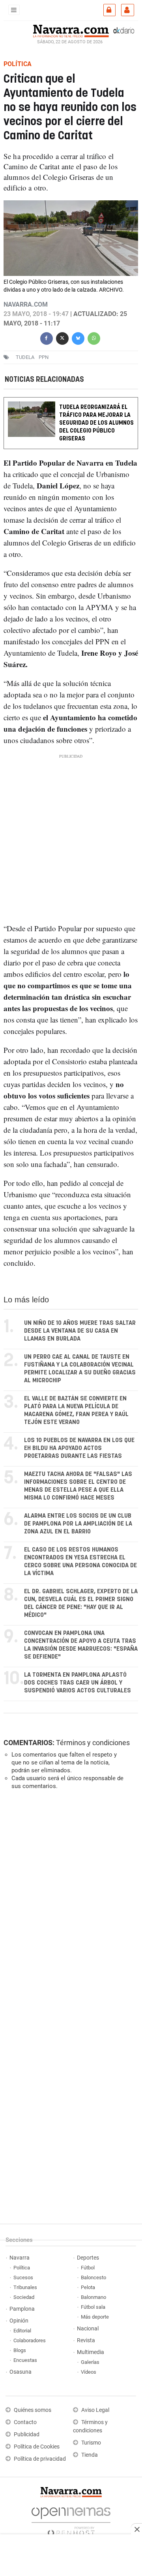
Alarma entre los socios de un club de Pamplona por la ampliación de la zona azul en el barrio (78, 1524)
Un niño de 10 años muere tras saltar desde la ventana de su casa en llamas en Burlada (80, 1331)
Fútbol (88, 2268)
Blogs (20, 2350)
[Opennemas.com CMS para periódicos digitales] (71, 2520)
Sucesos (23, 2277)
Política (22, 2268)
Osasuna (21, 2372)
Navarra (20, 2258)
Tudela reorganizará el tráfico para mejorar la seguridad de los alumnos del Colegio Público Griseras (96, 423)
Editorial (22, 2331)
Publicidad (27, 2435)
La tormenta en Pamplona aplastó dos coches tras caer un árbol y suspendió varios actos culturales (78, 1683)
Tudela (25, 357)
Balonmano (93, 2297)
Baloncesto (93, 2277)
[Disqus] (69, 1904)
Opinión (19, 2321)
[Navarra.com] (71, 30)
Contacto (25, 2422)
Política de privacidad (40, 2459)
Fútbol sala (93, 2307)
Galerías (90, 2362)
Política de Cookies (37, 2447)
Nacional (88, 2329)
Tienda (90, 2455)
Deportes (88, 2258)
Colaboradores (30, 2340)
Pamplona (22, 2309)
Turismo (91, 2443)
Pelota (88, 2287)
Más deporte (95, 2317)
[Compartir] (47, 337)
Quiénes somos (33, 2410)
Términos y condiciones (93, 1743)
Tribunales (25, 2287)
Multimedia (91, 2352)
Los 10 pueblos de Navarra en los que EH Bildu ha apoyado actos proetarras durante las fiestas (79, 1448)
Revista (86, 2340)
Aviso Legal (95, 2410)
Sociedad (24, 2297)
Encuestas (25, 2360)
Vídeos (89, 2372)
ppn (44, 357)
